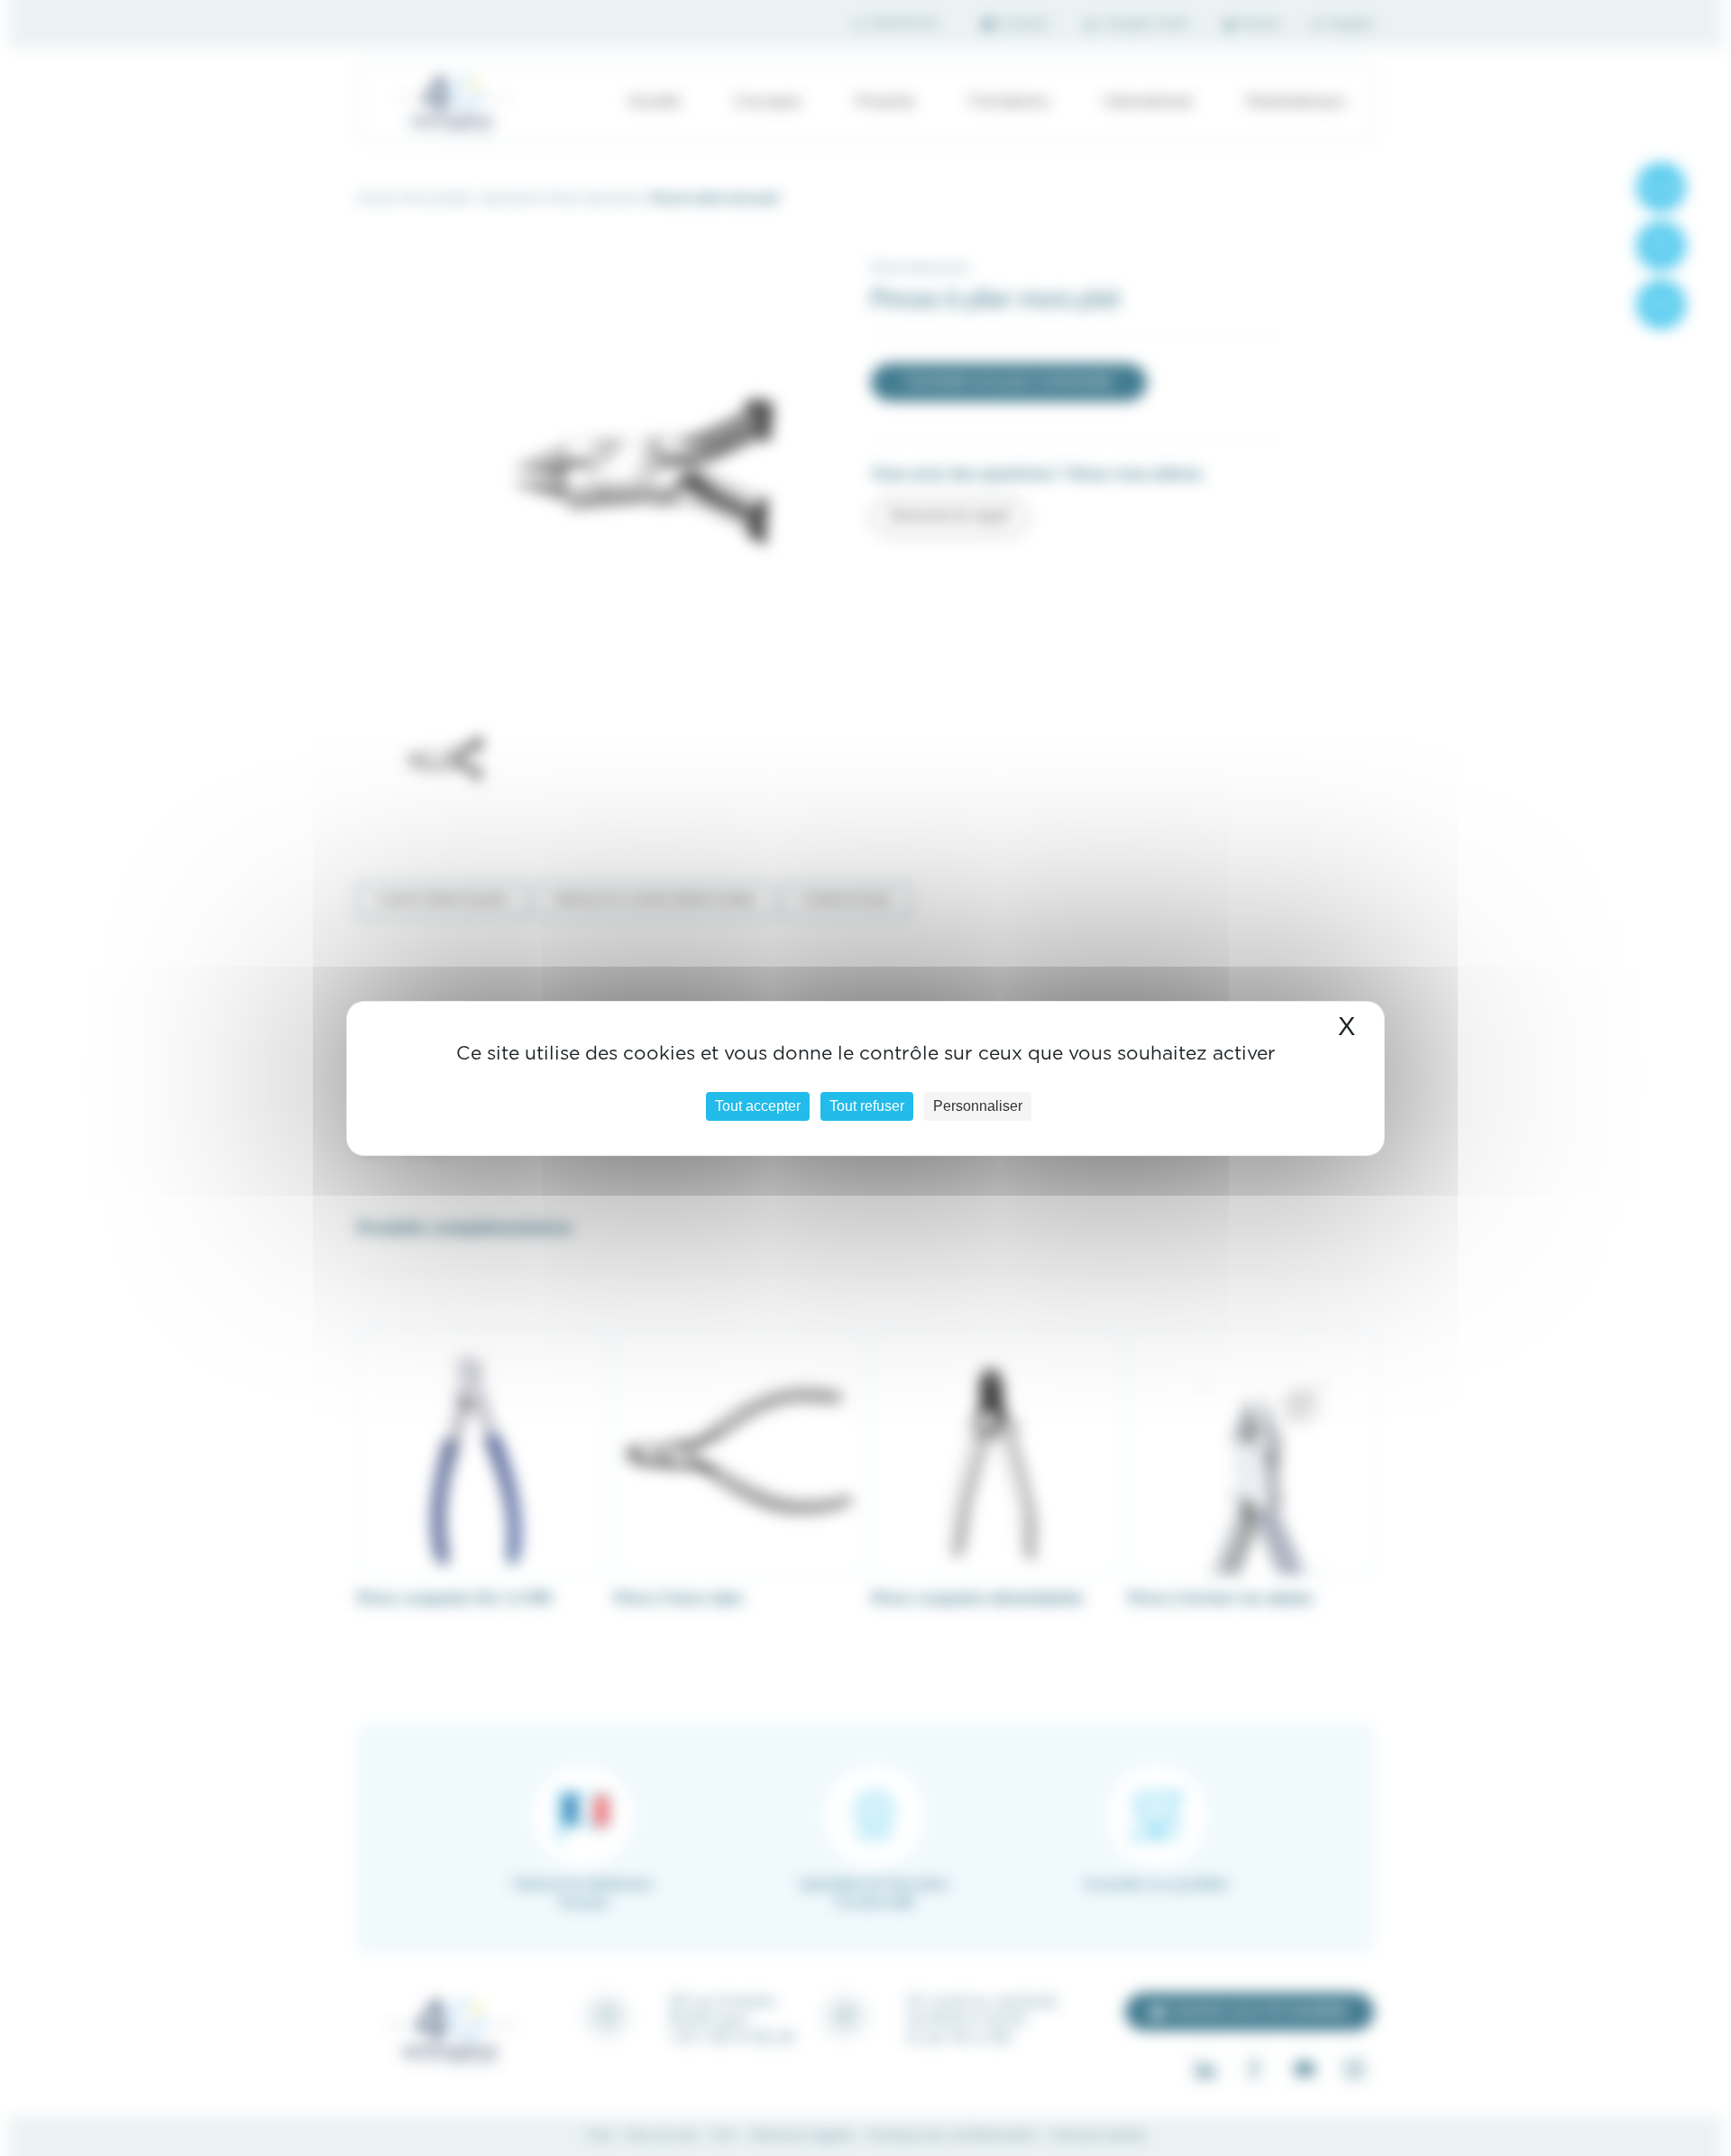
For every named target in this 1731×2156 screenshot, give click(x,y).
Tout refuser (867, 1106)
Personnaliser (978, 1106)
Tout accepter (758, 1106)
